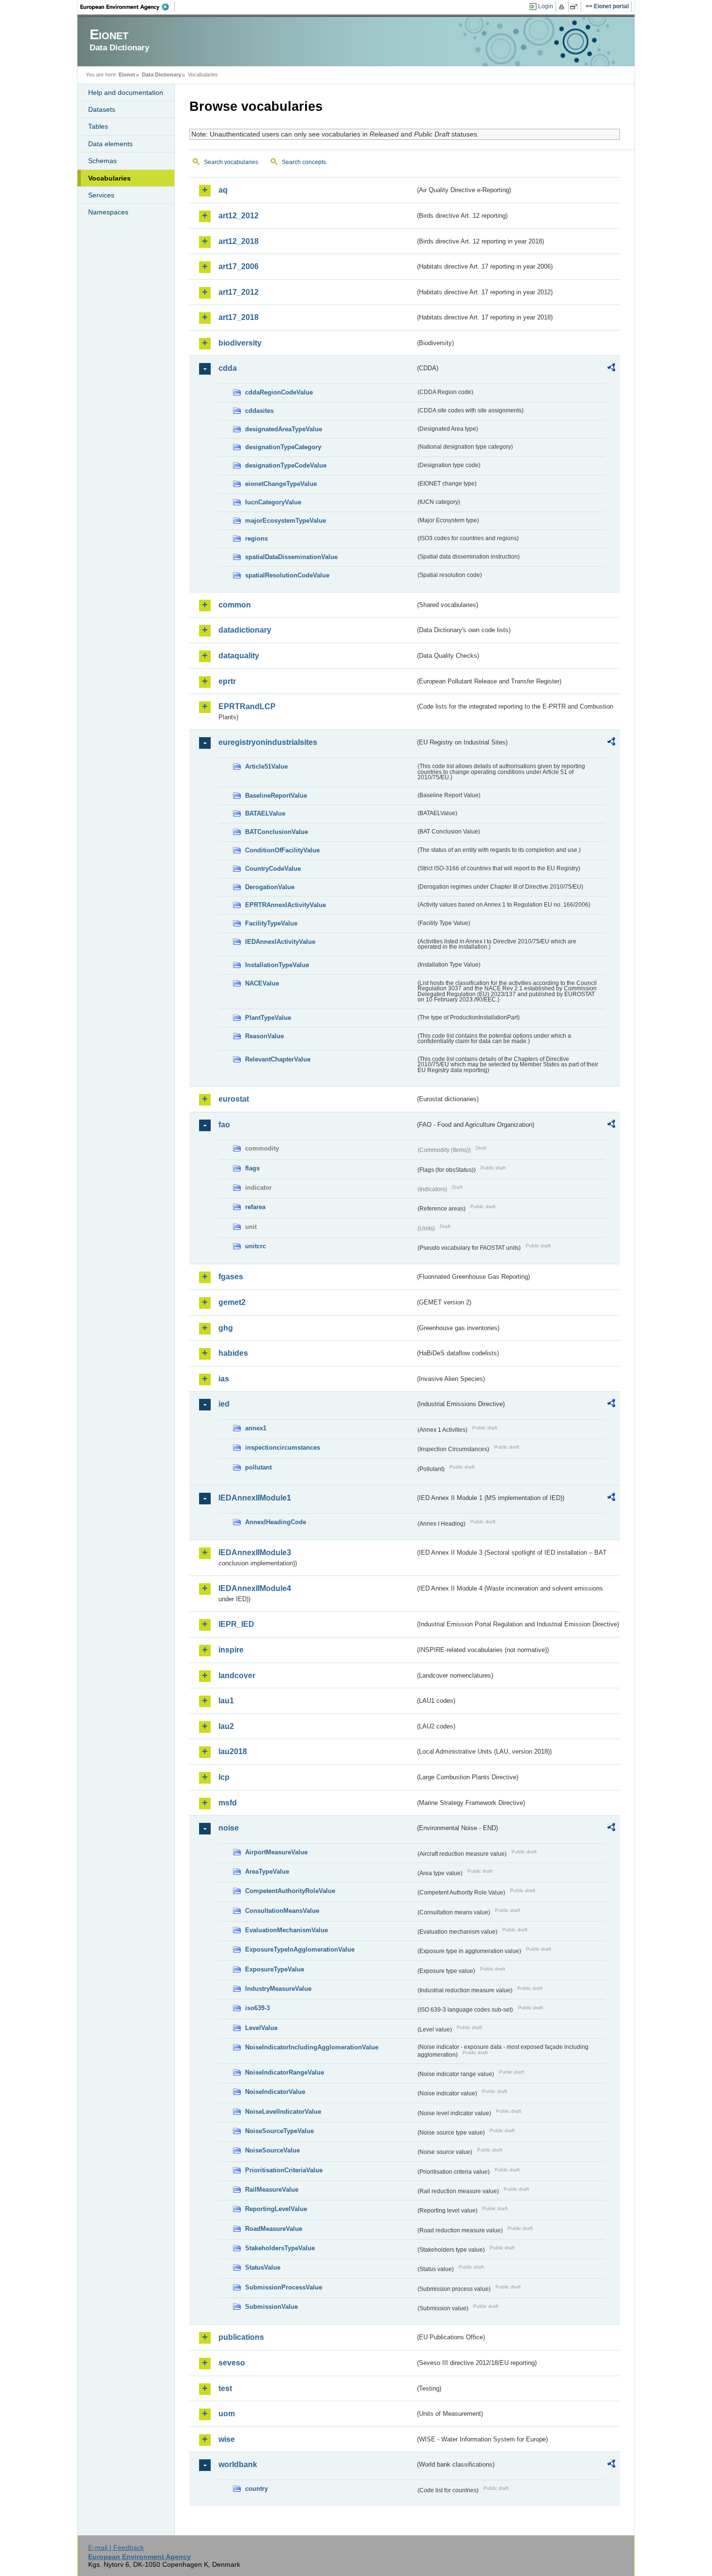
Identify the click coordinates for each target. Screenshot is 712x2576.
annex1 (256, 1428)
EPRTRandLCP (247, 706)
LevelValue (261, 2028)
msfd (228, 1803)
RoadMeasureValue (274, 2229)
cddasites (259, 411)
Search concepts (304, 162)
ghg (226, 1328)
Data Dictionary (162, 75)
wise (227, 2439)
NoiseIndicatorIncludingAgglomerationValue (312, 2047)
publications (241, 2337)
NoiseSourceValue (272, 2150)
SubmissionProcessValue (284, 2287)
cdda (228, 368)
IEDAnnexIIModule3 (255, 1553)
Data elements (110, 144)
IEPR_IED (236, 1624)
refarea (255, 1207)
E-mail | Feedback (116, 2547)
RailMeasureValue (272, 2190)
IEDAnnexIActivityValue (280, 942)
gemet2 (232, 1302)
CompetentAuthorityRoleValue (290, 1891)
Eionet (127, 75)
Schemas (102, 161)
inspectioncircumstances (283, 1447)
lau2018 (233, 1751)
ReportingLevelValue (276, 2209)
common (235, 605)
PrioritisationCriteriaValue (284, 2170)
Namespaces (108, 212)
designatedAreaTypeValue (284, 429)
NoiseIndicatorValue (275, 2092)
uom (227, 2414)
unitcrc (255, 1246)
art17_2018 (239, 317)
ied (224, 1404)
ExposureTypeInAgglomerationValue (300, 1949)
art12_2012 (239, 216)
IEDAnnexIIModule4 (255, 1588)
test (225, 2388)
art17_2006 (239, 266)
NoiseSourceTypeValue (279, 2131)
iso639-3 (257, 2008)
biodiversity (240, 343)
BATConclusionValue (277, 832)
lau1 (226, 1701)
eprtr (227, 681)
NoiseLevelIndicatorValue (283, 2112)
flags (252, 1168)
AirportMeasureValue (276, 1852)
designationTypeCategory (283, 447)
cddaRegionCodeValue (279, 392)
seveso (232, 2363)
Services (101, 195)
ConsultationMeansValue (282, 1911)
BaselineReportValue (276, 796)
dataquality (239, 656)
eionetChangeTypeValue (281, 484)
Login (546, 6)
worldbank (238, 2464)
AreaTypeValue (267, 1871)
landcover (237, 1675)
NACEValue (262, 983)
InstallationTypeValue (277, 965)
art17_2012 (239, 292)
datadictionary (245, 630)
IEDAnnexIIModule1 (255, 1498)
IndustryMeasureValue (278, 1989)
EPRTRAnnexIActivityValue (286, 905)
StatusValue (263, 2267)
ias (224, 1379)
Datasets (102, 109)
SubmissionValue (271, 2307)
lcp (224, 1777)
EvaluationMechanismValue (286, 1930)
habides (233, 1353)
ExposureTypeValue (275, 1969)
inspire (231, 1650)
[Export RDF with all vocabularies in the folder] (611, 369)
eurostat (234, 1099)
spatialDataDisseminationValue (291, 557)
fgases (231, 1277)
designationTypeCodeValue (286, 465)
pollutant (258, 1467)
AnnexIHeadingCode (276, 1522)
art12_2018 (239, 241)
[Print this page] (563, 7)
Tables (98, 126)
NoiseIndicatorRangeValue (285, 2072)
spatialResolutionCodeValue (287, 575)
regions (256, 538)
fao (224, 1125)
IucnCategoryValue (273, 502)
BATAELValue (265, 813)
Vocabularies (109, 178)
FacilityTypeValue (271, 923)
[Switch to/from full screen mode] (576, 7)
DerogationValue (270, 887)
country (256, 2489)
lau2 (226, 1726)
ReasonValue (264, 1036)
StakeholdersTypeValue (280, 2248)
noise (229, 1828)
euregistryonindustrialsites (268, 742)
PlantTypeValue (268, 1018)
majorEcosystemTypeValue (286, 521)
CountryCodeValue (273, 869)
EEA (128, 7)
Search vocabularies (231, 162)
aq (223, 190)
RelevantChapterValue (278, 1059)
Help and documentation (126, 92)
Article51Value (266, 766)
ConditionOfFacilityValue (282, 850)
